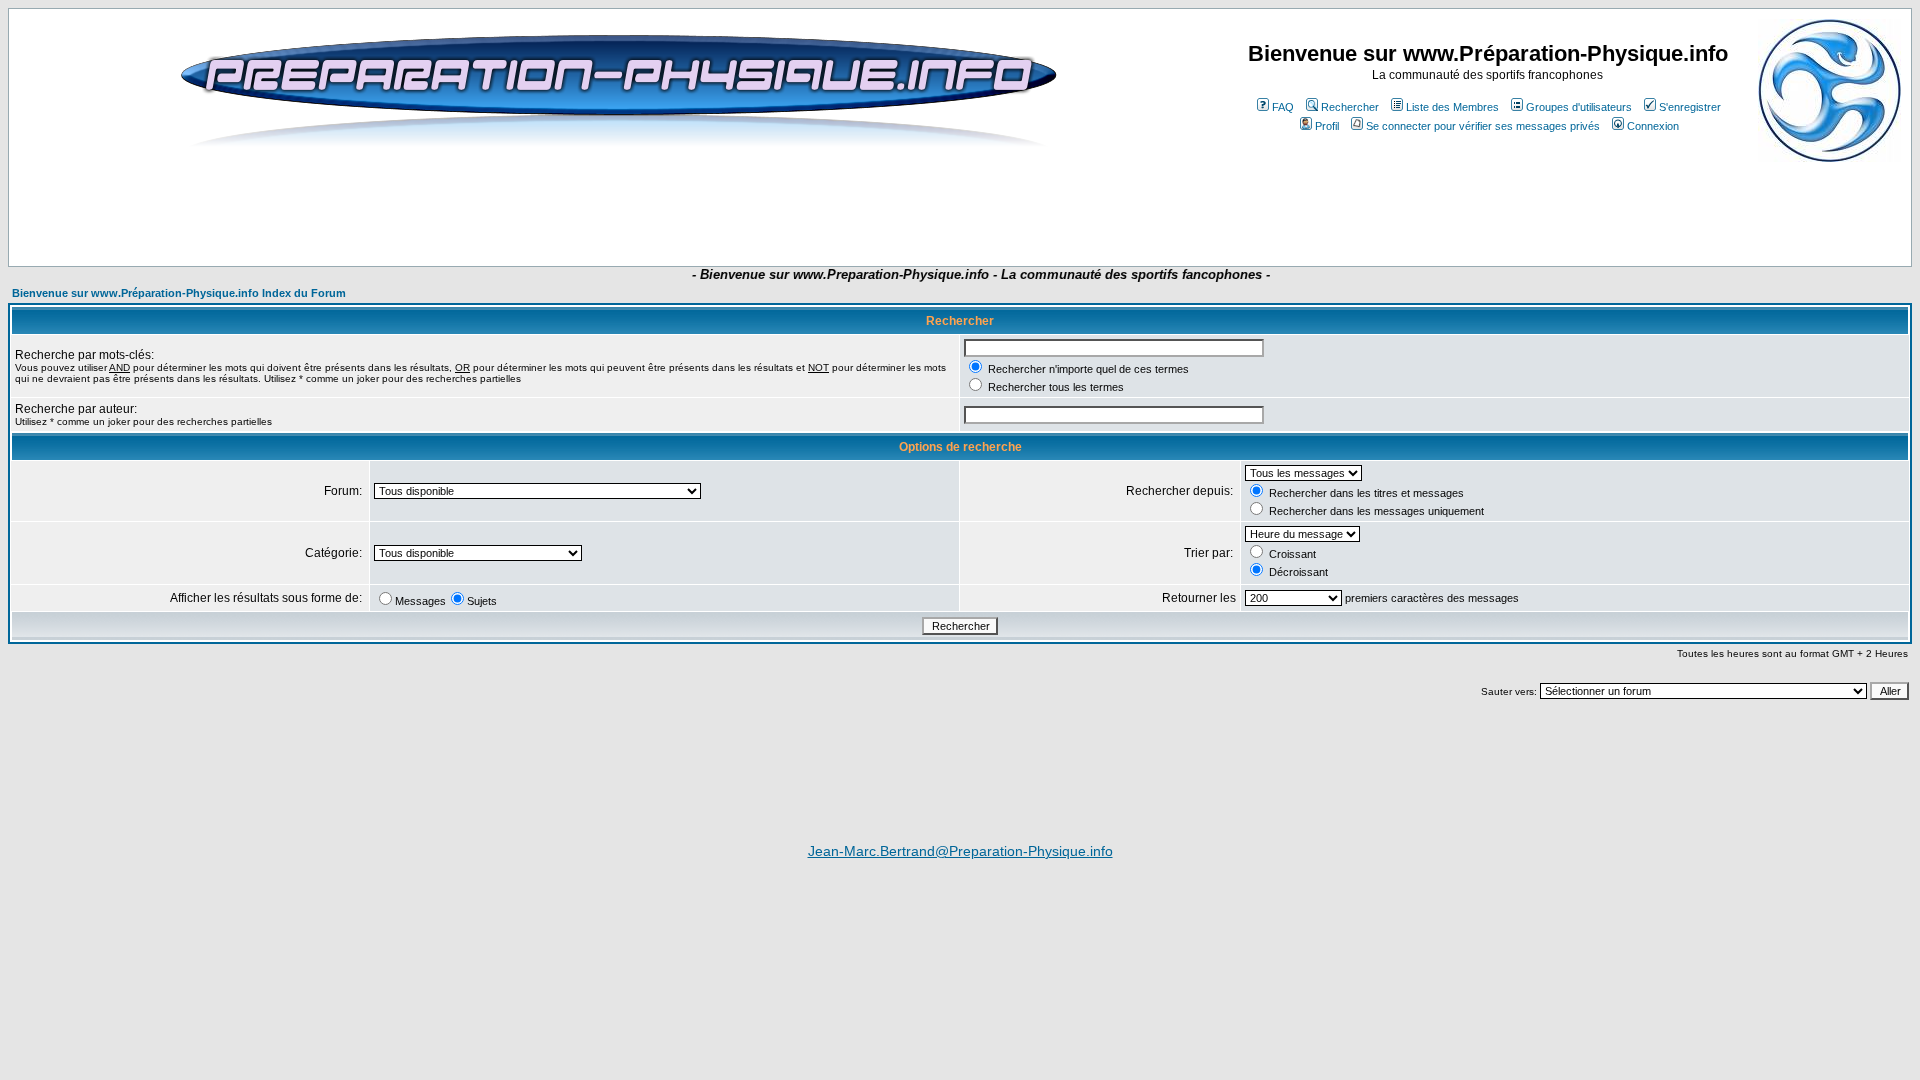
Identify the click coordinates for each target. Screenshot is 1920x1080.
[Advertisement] (594, 207)
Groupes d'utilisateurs (1579, 107)
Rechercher (1350, 107)
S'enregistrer (1690, 107)
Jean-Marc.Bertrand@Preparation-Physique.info (960, 851)
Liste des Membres (1452, 107)
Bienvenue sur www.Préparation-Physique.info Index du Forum (179, 293)
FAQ (1283, 107)
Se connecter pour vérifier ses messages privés (1483, 126)
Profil (1327, 126)
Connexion (1653, 126)
